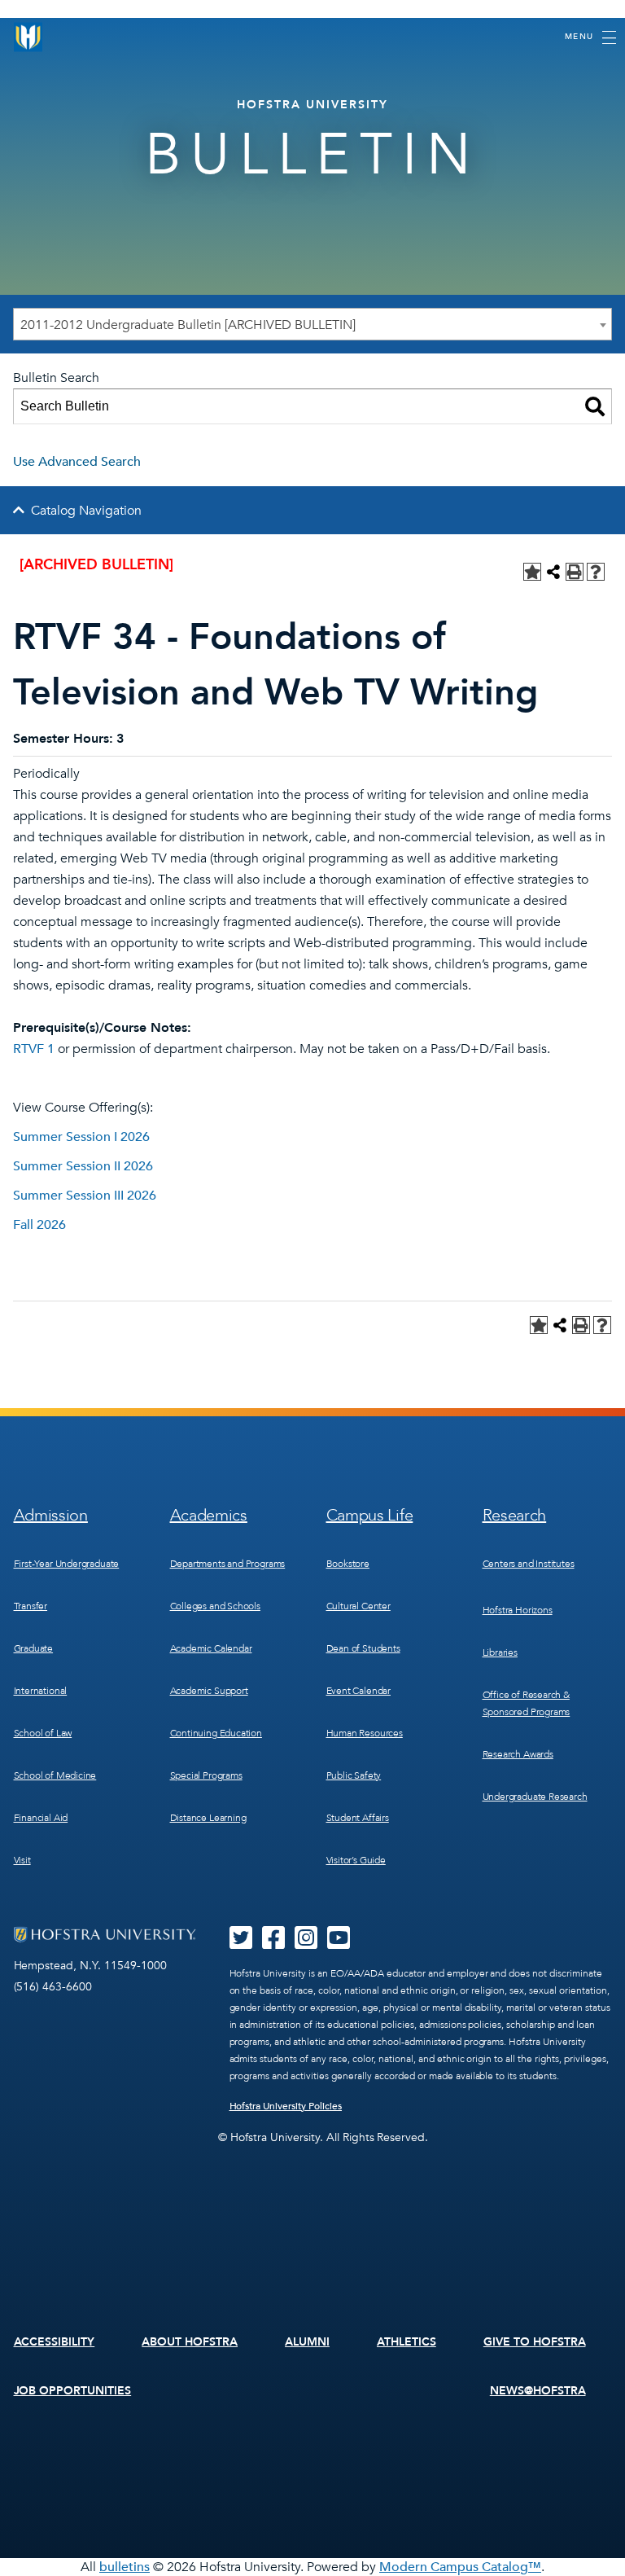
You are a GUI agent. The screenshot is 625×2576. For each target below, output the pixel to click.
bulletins (125, 2567)
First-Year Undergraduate (67, 1564)
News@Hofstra (538, 2391)
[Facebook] (273, 1943)
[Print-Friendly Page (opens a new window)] (575, 572)
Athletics (406, 2342)
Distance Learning (208, 1818)
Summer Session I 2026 (81, 1137)
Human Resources (365, 1733)
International (41, 1691)
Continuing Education (216, 1733)
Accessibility (55, 2342)
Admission (51, 1515)
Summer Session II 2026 (83, 1166)
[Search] (595, 406)
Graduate (34, 1648)
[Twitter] (241, 1943)
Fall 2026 (39, 1225)
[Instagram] (306, 1943)
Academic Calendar (211, 1648)
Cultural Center (358, 1606)
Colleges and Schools (215, 1606)
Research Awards (518, 1754)
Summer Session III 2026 (85, 1196)
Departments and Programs (228, 1564)
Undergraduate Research (535, 1797)
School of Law (43, 1733)
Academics (209, 1515)
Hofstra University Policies (286, 2106)
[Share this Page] (553, 572)
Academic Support (209, 1691)
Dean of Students (363, 1648)
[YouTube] (339, 1943)
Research (515, 1515)
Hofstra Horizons (518, 1610)
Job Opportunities (73, 2391)
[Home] (28, 37)
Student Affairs (358, 1818)
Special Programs (206, 1775)
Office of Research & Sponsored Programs (527, 1703)
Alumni (307, 2342)
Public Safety (354, 1775)
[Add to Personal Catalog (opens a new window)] (532, 572)
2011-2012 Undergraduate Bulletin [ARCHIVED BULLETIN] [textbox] (188, 325)
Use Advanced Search (77, 462)
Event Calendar (358, 1691)
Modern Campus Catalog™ (460, 2567)
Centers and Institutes (529, 1564)
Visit (22, 1860)
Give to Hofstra (535, 2342)
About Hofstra (190, 2342)
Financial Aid (41, 1818)
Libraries (500, 1652)
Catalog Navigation (86, 511)
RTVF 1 (34, 1049)
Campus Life (370, 1515)
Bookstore (348, 1564)
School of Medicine (55, 1775)
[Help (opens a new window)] (596, 572)
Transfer (31, 1606)
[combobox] (312, 324)
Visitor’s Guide (356, 1860)
